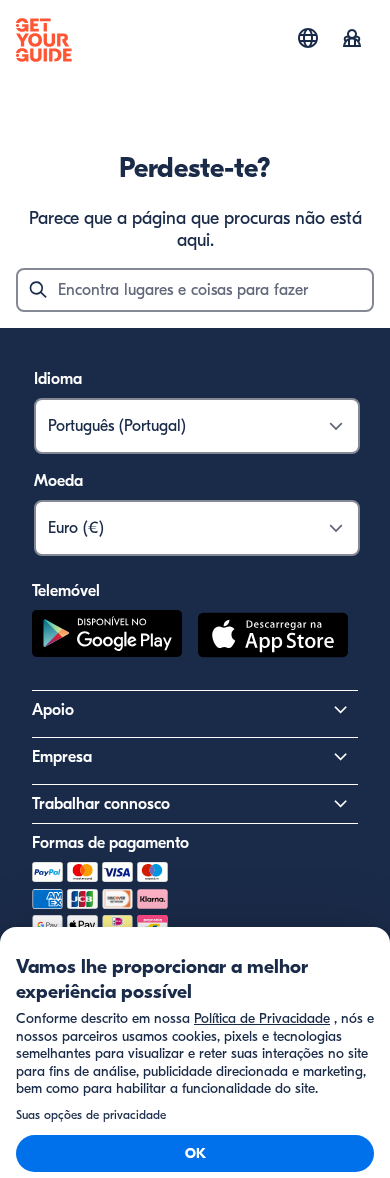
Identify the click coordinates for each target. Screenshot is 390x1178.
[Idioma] (308, 38)
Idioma (58, 379)
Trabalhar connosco (101, 804)
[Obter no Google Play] (107, 638)
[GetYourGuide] (44, 40)
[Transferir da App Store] (273, 638)
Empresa (62, 757)
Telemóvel (66, 591)
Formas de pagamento (110, 843)
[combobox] (195, 290)
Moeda (58, 481)
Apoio (53, 710)
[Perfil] (352, 40)
